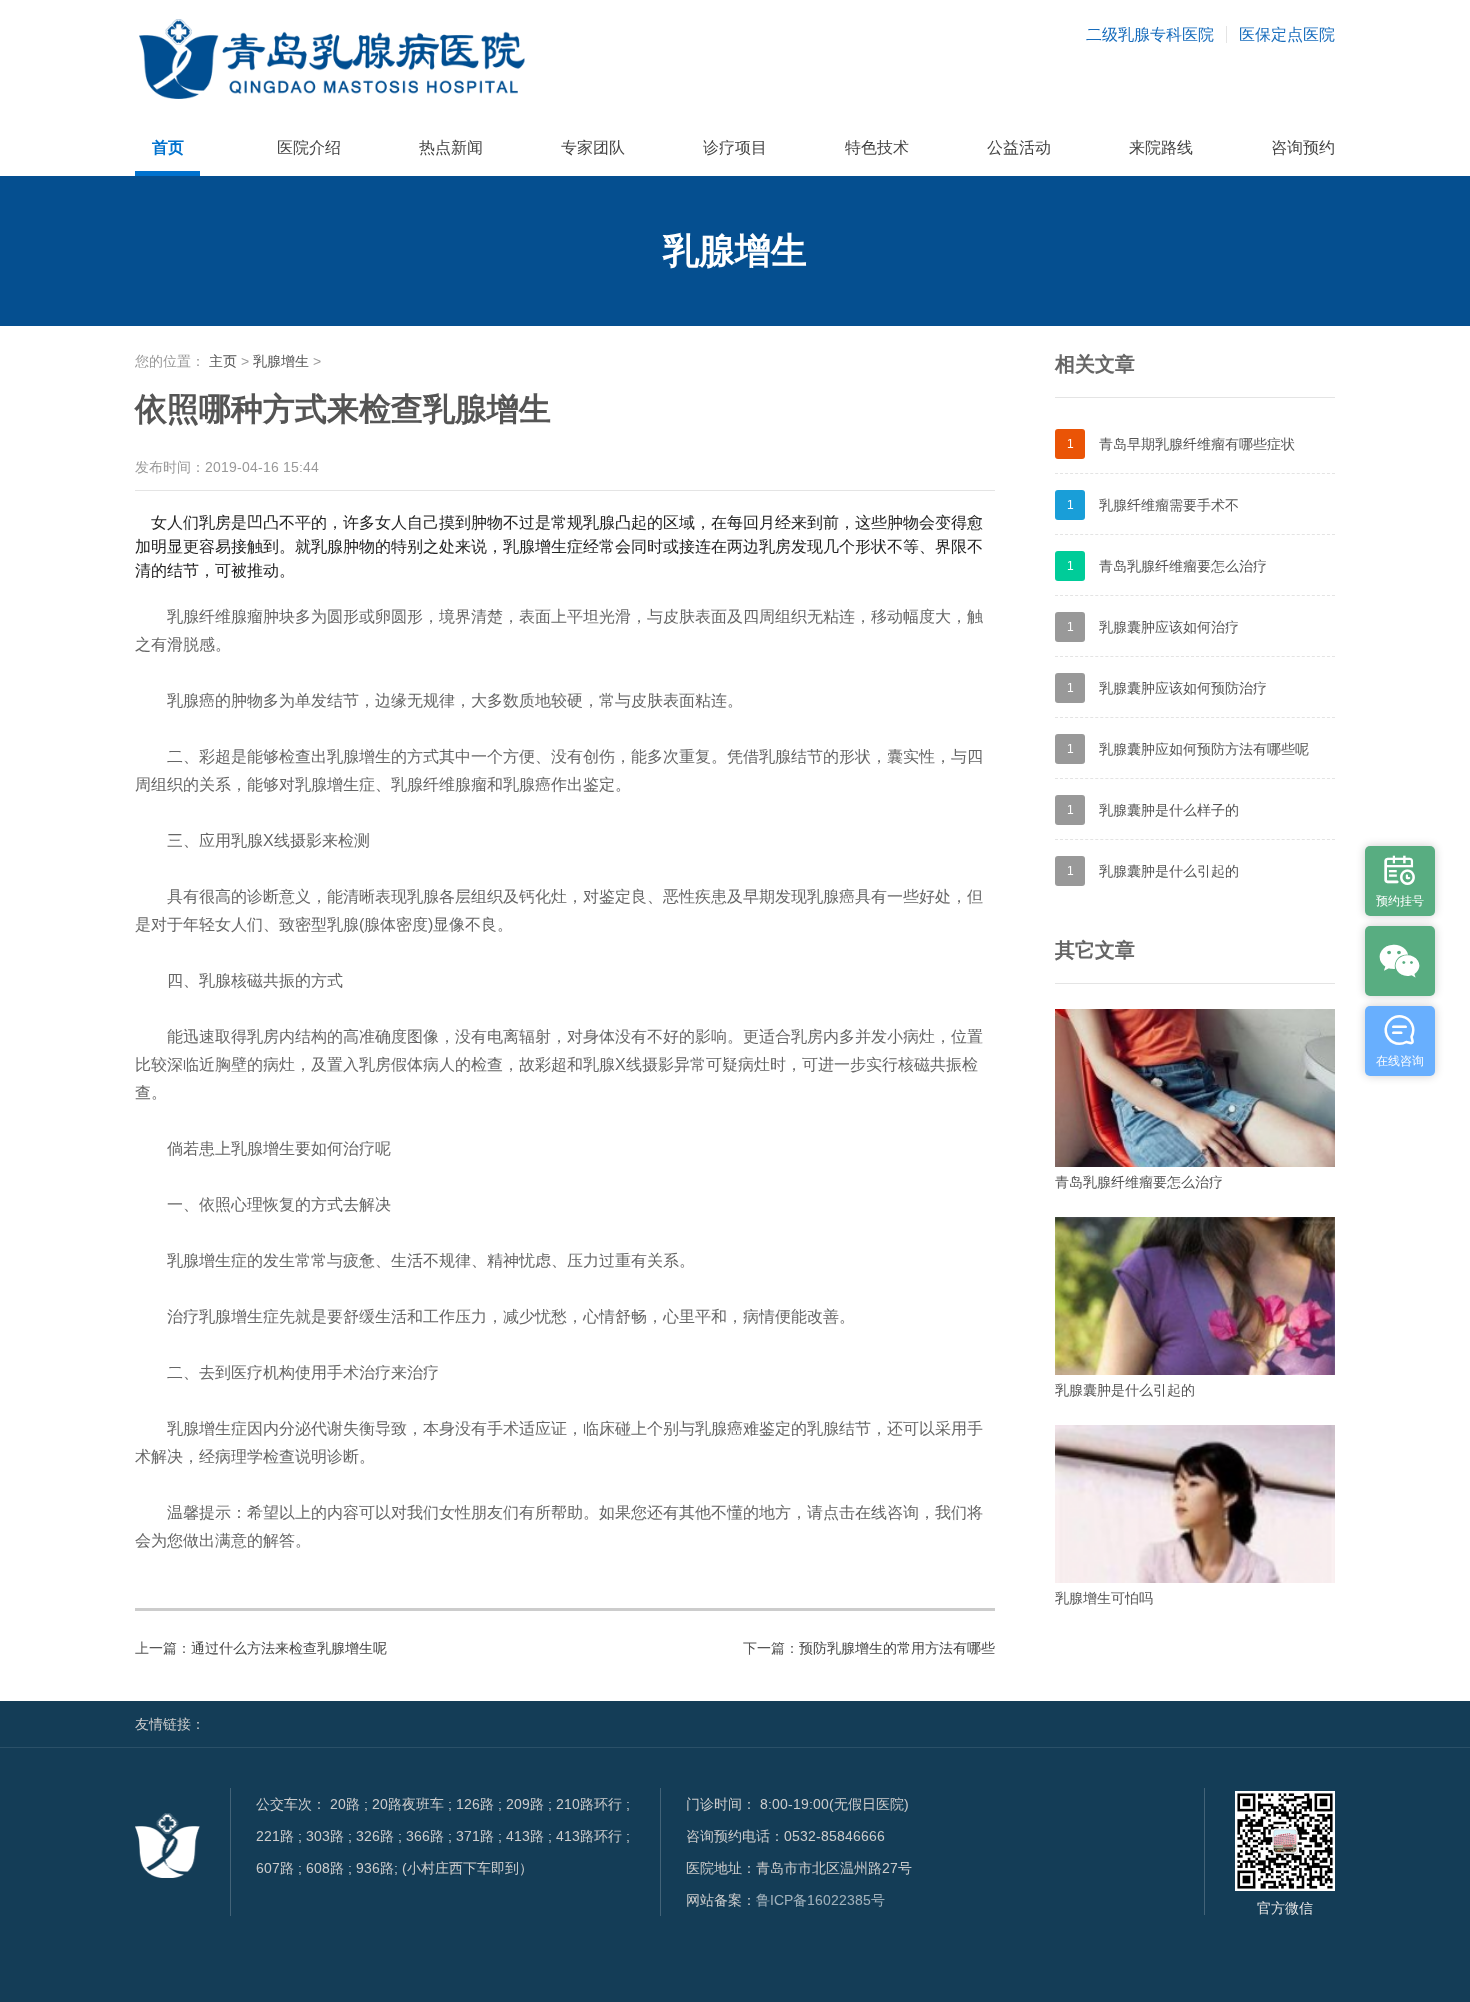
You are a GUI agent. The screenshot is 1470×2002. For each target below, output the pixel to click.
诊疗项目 (735, 147)
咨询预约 (1303, 147)
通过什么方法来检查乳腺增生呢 (289, 1648)
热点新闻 (451, 147)
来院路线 (1161, 147)
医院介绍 (309, 147)
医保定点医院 (1287, 34)
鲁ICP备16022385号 (820, 1900)
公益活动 (1019, 147)
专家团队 (593, 147)
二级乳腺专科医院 (1150, 34)
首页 (168, 147)
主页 (223, 361)
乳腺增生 (281, 361)
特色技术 (877, 147)
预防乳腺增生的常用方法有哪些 (897, 1648)
